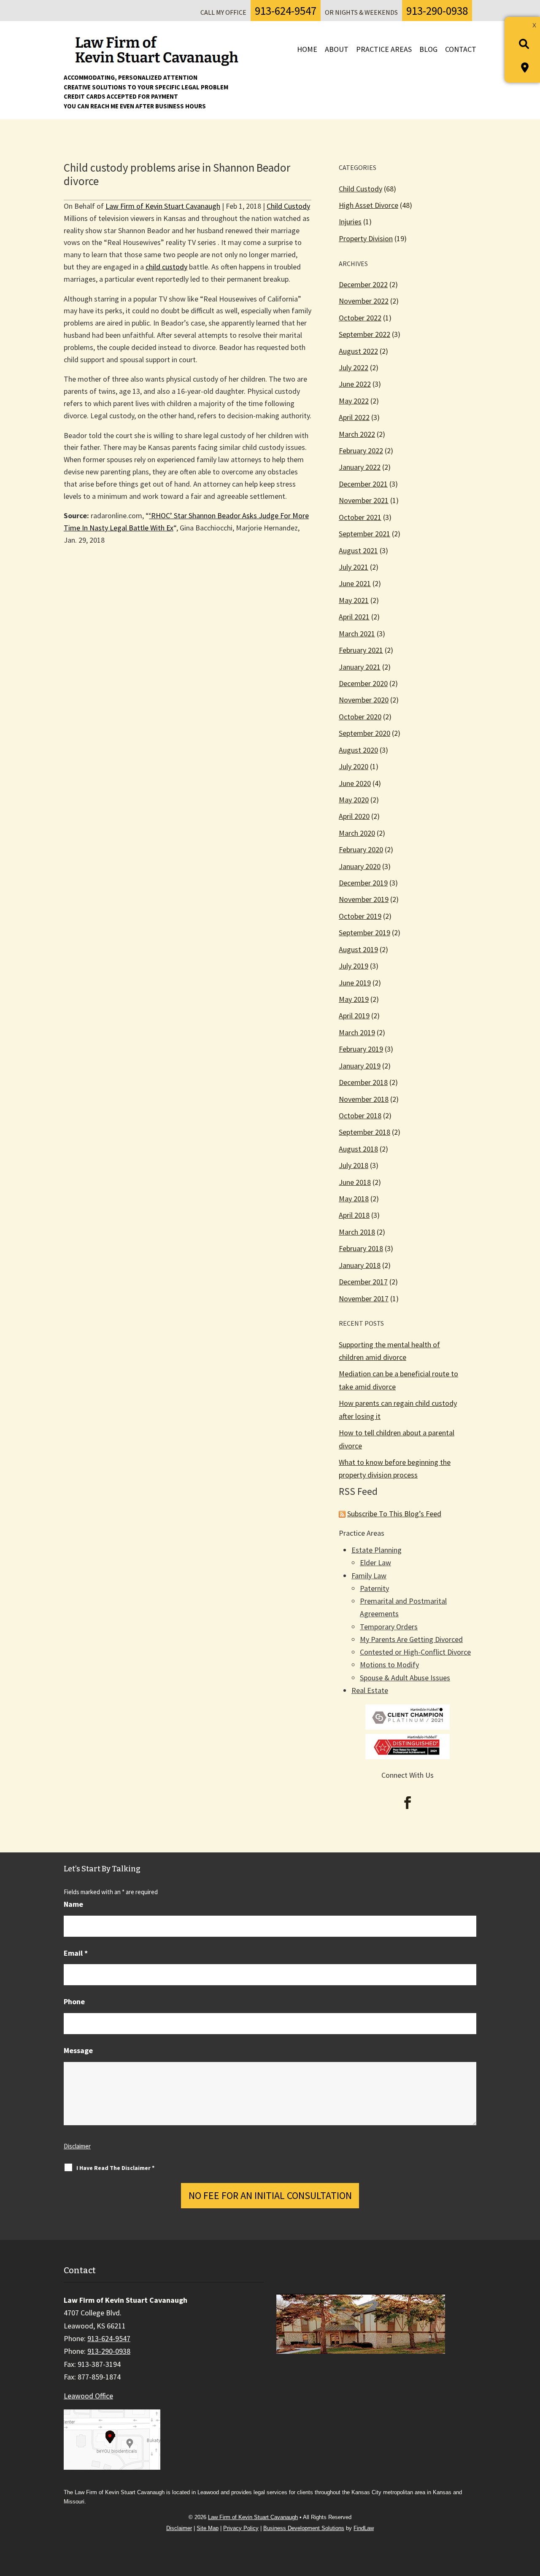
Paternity (374, 1588)
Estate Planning (377, 1550)
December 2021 (363, 484)
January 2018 (360, 1265)
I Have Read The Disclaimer (115, 2168)
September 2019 (364, 933)
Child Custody (288, 206)
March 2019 (357, 1032)
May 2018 (354, 1199)
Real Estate (370, 1690)
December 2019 (363, 883)
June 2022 (355, 384)
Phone (74, 2001)
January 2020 (360, 866)
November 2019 (364, 899)
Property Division (366, 238)
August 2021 (358, 550)
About (337, 49)
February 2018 (361, 1248)
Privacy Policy (241, 2528)
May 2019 (354, 999)
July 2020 (354, 766)
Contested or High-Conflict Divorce (415, 1652)
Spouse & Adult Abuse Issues (405, 1678)
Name (73, 1904)
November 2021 (364, 500)
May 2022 (354, 401)
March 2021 (357, 634)
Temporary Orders (389, 1627)
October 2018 (360, 1116)
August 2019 (358, 949)
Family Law (369, 1576)
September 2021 (364, 534)
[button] (530, 2515)
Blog (428, 49)
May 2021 (354, 600)
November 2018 (364, 1099)
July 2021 (354, 567)
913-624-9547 (286, 11)
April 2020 (354, 816)
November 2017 (364, 1299)
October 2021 (360, 517)
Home (307, 49)
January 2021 (360, 667)
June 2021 (355, 583)
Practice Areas (384, 49)
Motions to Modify (389, 1665)
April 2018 (354, 1215)
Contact (461, 49)
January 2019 (360, 1066)
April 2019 (354, 1016)
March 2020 (357, 833)
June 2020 (355, 783)
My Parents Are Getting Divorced (411, 1639)
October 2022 (360, 318)
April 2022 (354, 417)
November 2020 (364, 700)
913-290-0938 (437, 11)
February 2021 (361, 650)
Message (78, 2050)
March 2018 (357, 1232)
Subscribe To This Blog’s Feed (394, 1514)
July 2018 (354, 1165)
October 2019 (360, 916)
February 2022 (361, 451)
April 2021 (354, 617)
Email (76, 1953)
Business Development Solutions (304, 2528)
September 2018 (364, 1132)
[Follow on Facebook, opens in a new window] (408, 1803)
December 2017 (363, 1282)
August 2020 (358, 750)
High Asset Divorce (369, 205)
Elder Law (375, 1563)
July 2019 (354, 966)
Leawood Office (88, 2396)
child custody (166, 267)
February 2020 (361, 849)
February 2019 (361, 1049)
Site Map (208, 2528)
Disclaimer (77, 2146)
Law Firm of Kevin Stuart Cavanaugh (163, 206)
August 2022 (358, 351)
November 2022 (364, 301)
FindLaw (364, 2528)
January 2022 (360, 467)
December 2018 (363, 1082)
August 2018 (358, 1149)
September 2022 (364, 334)
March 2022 (357, 434)
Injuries (350, 222)
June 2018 (355, 1182)
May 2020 (354, 800)
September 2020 (364, 733)
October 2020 (360, 717)
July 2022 (354, 367)
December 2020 (363, 683)
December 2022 (363, 284)
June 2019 (355, 983)
